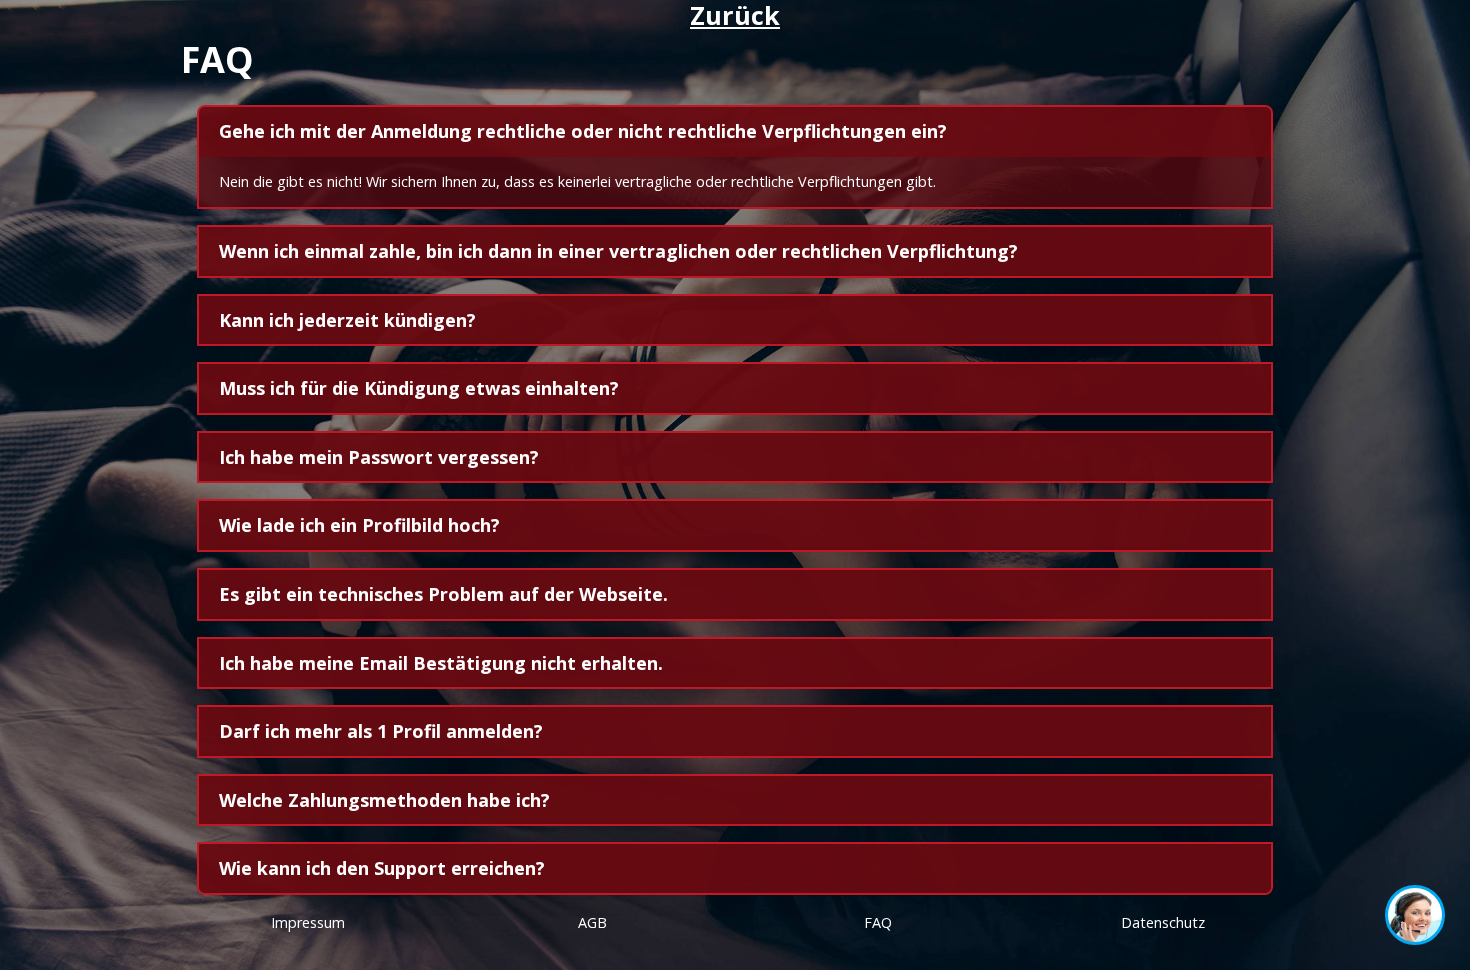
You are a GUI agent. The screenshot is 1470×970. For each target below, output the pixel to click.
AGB (592, 922)
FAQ (878, 922)
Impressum (308, 922)
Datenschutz (1163, 922)
